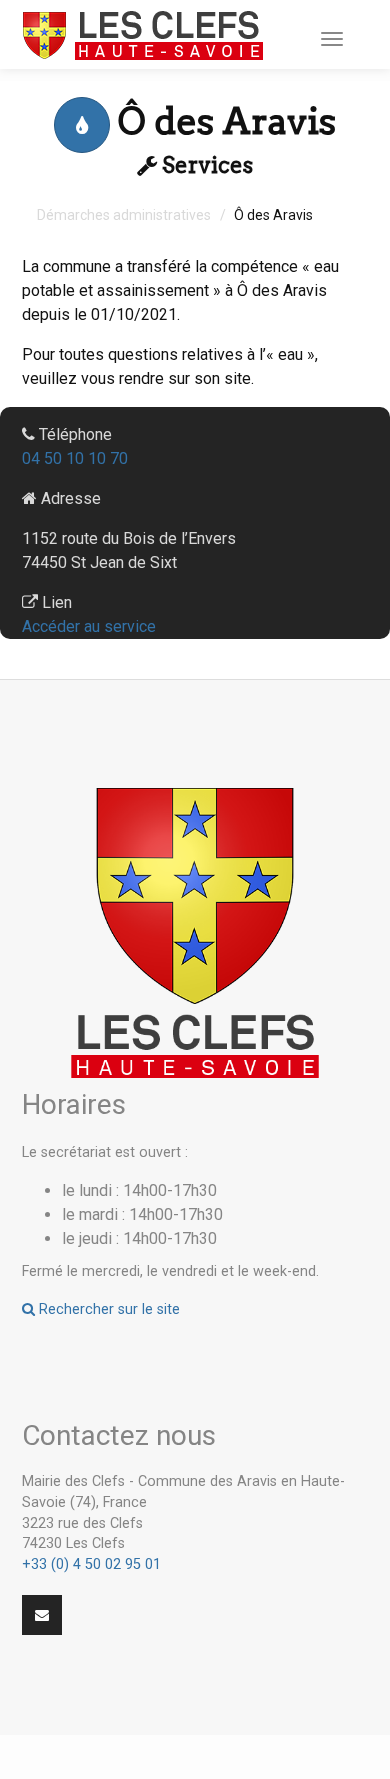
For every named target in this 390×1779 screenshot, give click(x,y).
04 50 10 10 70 (75, 458)
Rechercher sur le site (107, 1309)
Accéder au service (89, 626)
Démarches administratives (124, 215)
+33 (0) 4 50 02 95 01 (91, 1564)
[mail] (42, 1615)
